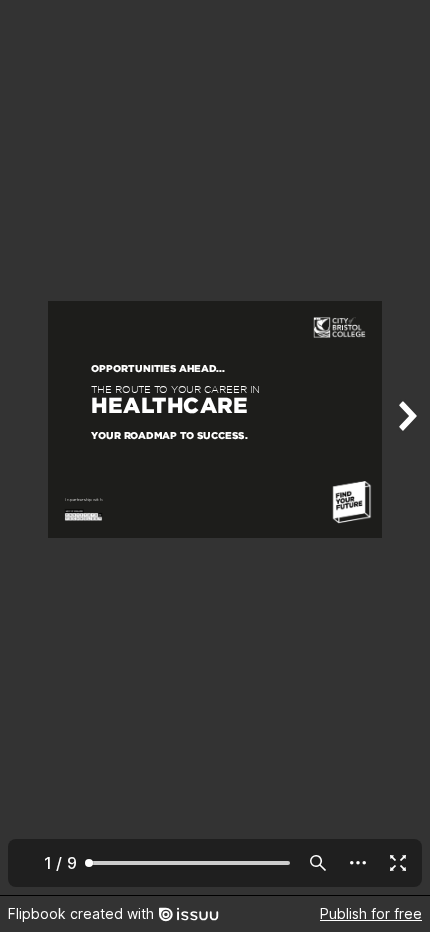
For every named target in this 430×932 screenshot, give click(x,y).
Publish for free (371, 913)
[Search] (318, 863)
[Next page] (406, 447)
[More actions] (358, 863)
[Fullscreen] (398, 863)
